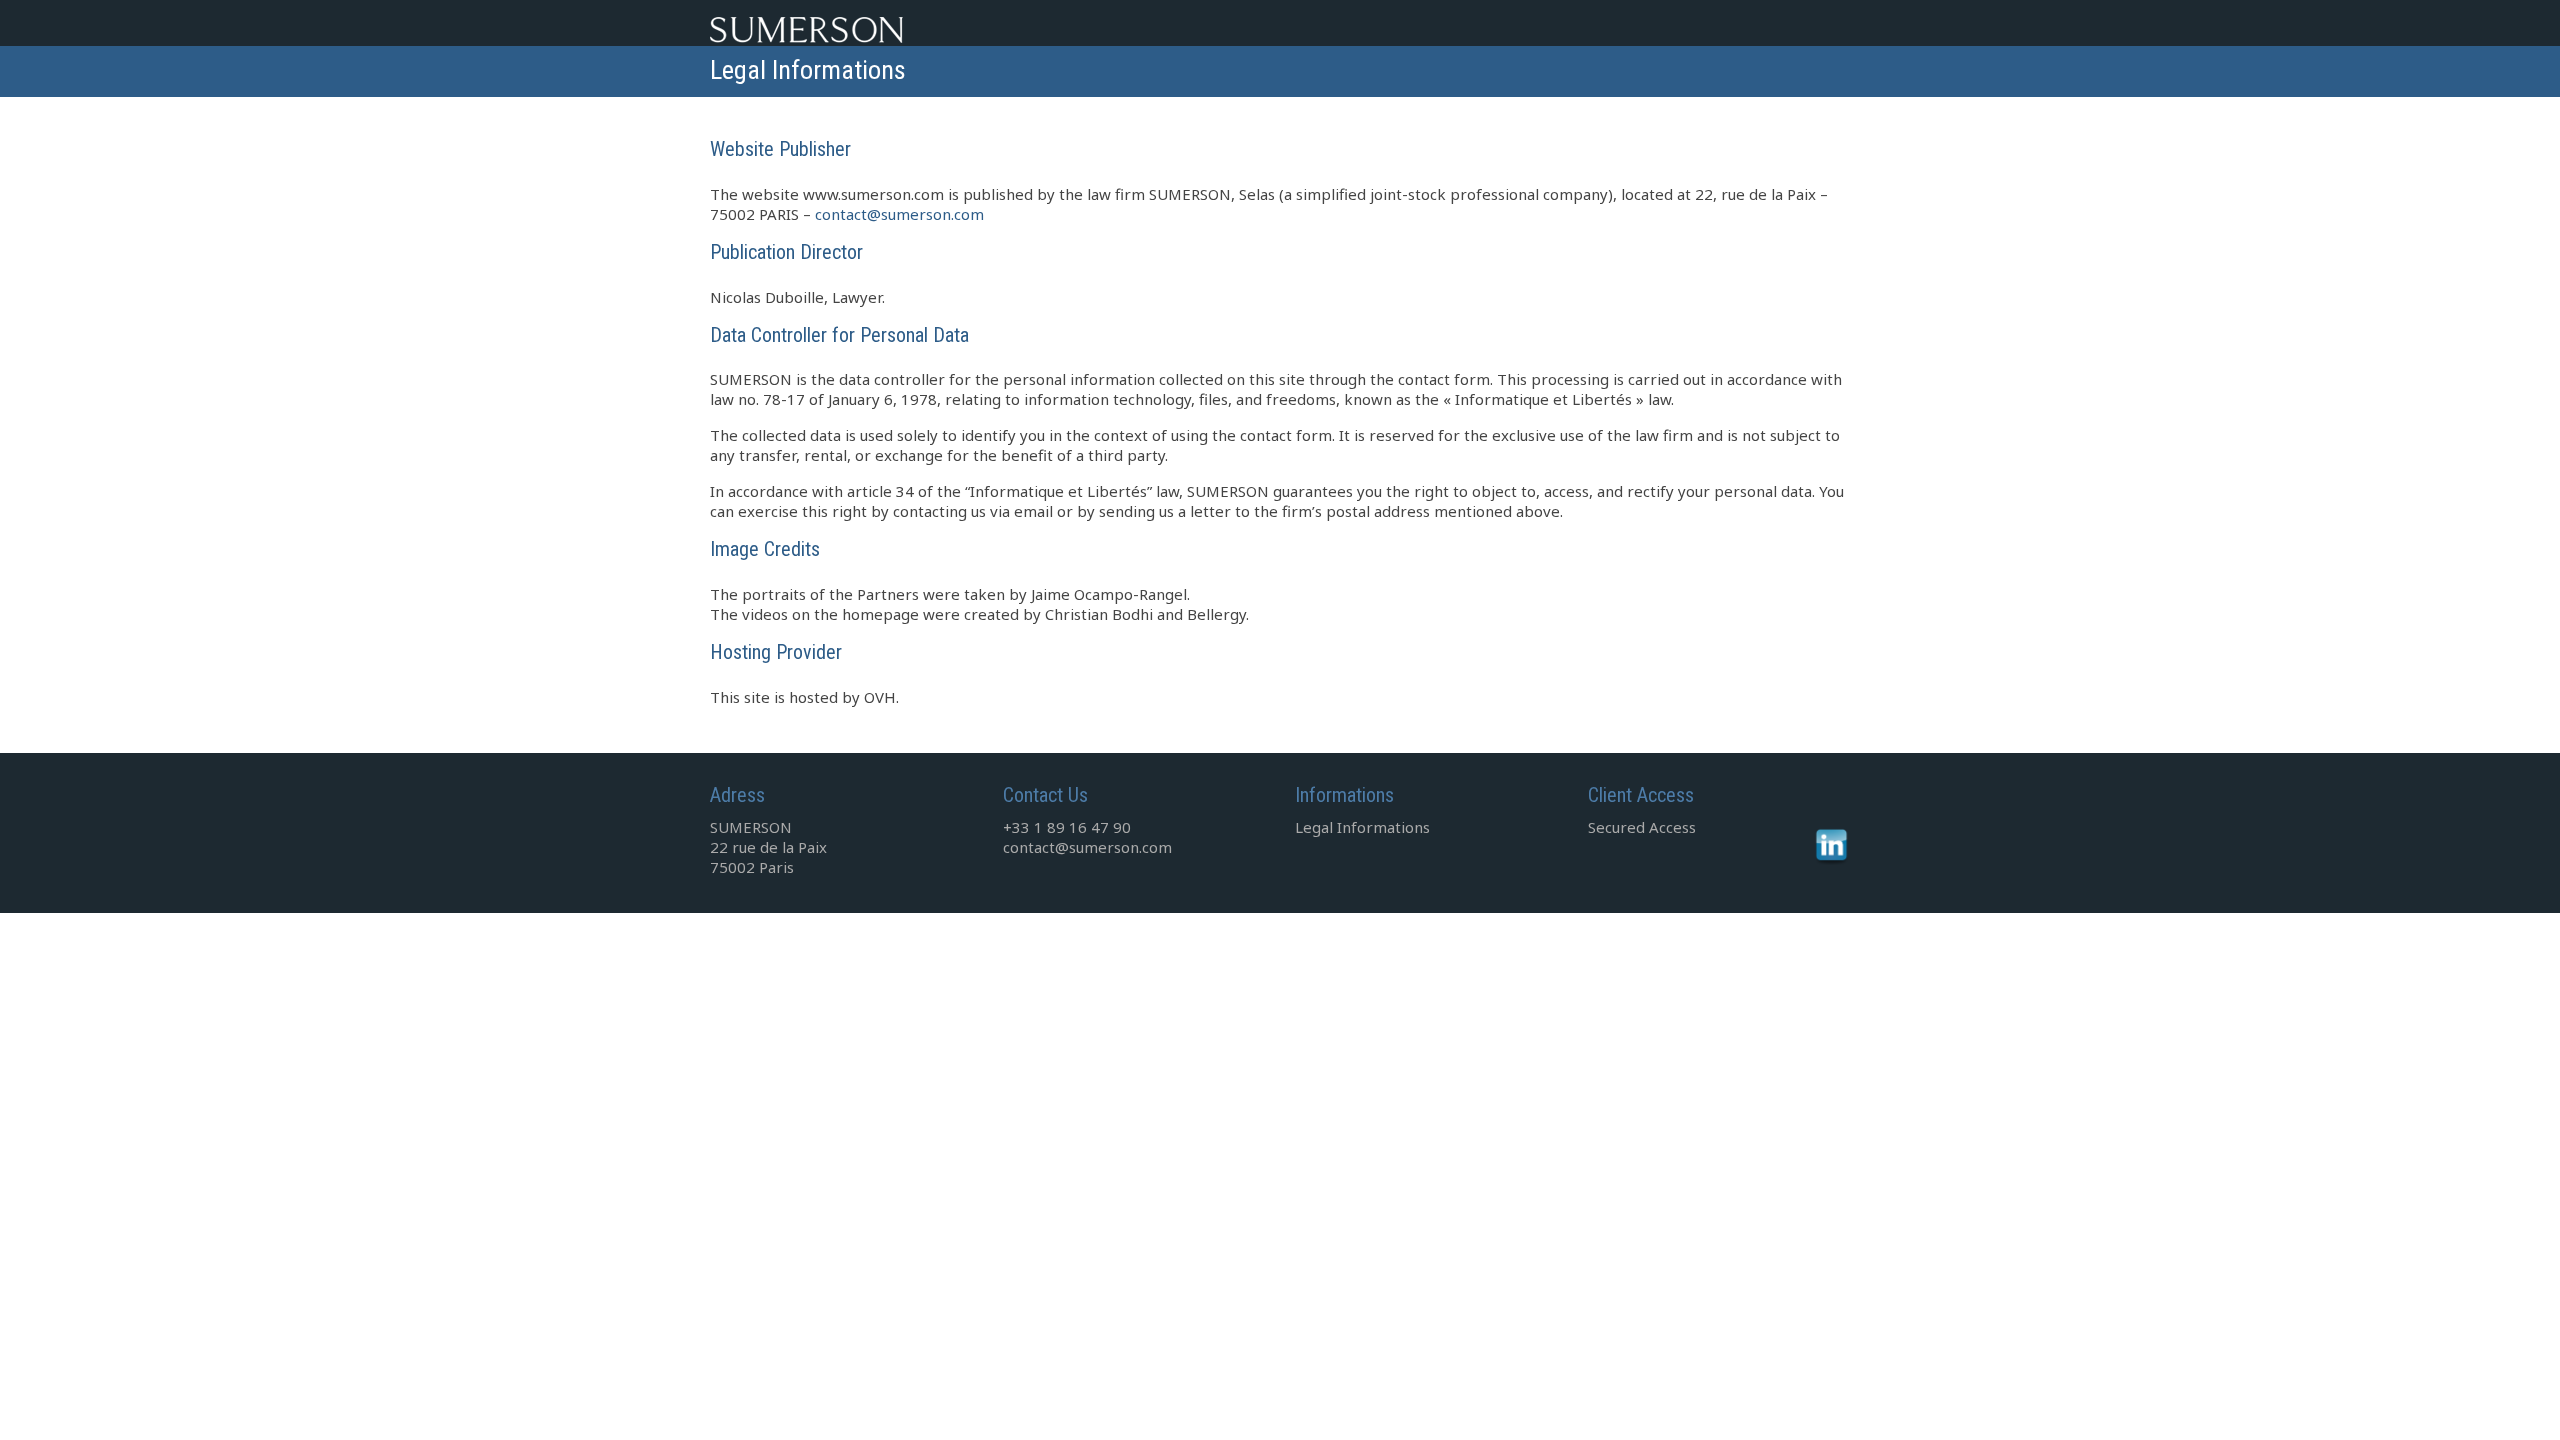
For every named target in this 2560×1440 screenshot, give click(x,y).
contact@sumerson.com (899, 214)
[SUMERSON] (890, 26)
